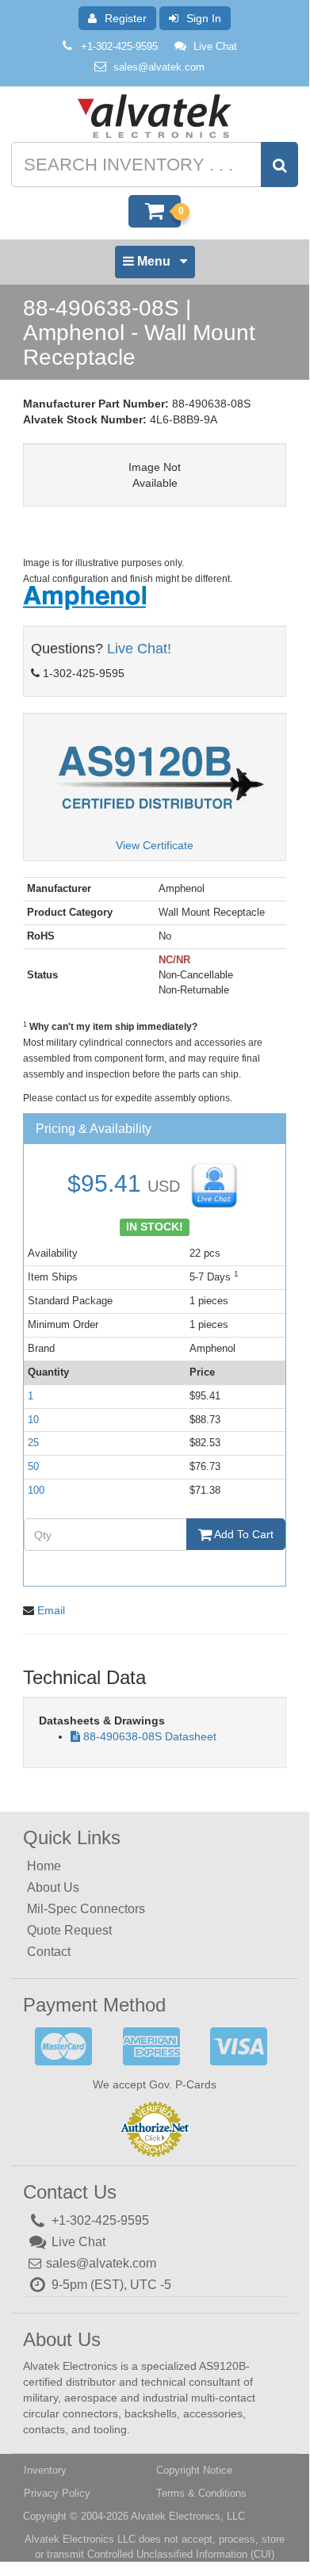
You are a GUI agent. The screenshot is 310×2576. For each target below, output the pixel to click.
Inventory (45, 2470)
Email (51, 1610)
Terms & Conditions (201, 2493)
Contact (49, 1952)
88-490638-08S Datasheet (150, 1736)
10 (33, 1420)
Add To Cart (243, 1534)
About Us (53, 1887)
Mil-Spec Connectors (86, 1909)
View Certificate (155, 845)
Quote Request (69, 1930)
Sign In (204, 18)
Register (126, 18)
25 (33, 1443)
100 (36, 1490)
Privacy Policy (57, 2493)
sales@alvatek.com (159, 67)
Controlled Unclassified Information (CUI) (181, 2554)
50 (33, 1466)
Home (44, 1866)
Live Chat (215, 46)
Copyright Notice (194, 2470)
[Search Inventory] (279, 165)
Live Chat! (139, 649)
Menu (154, 266)
